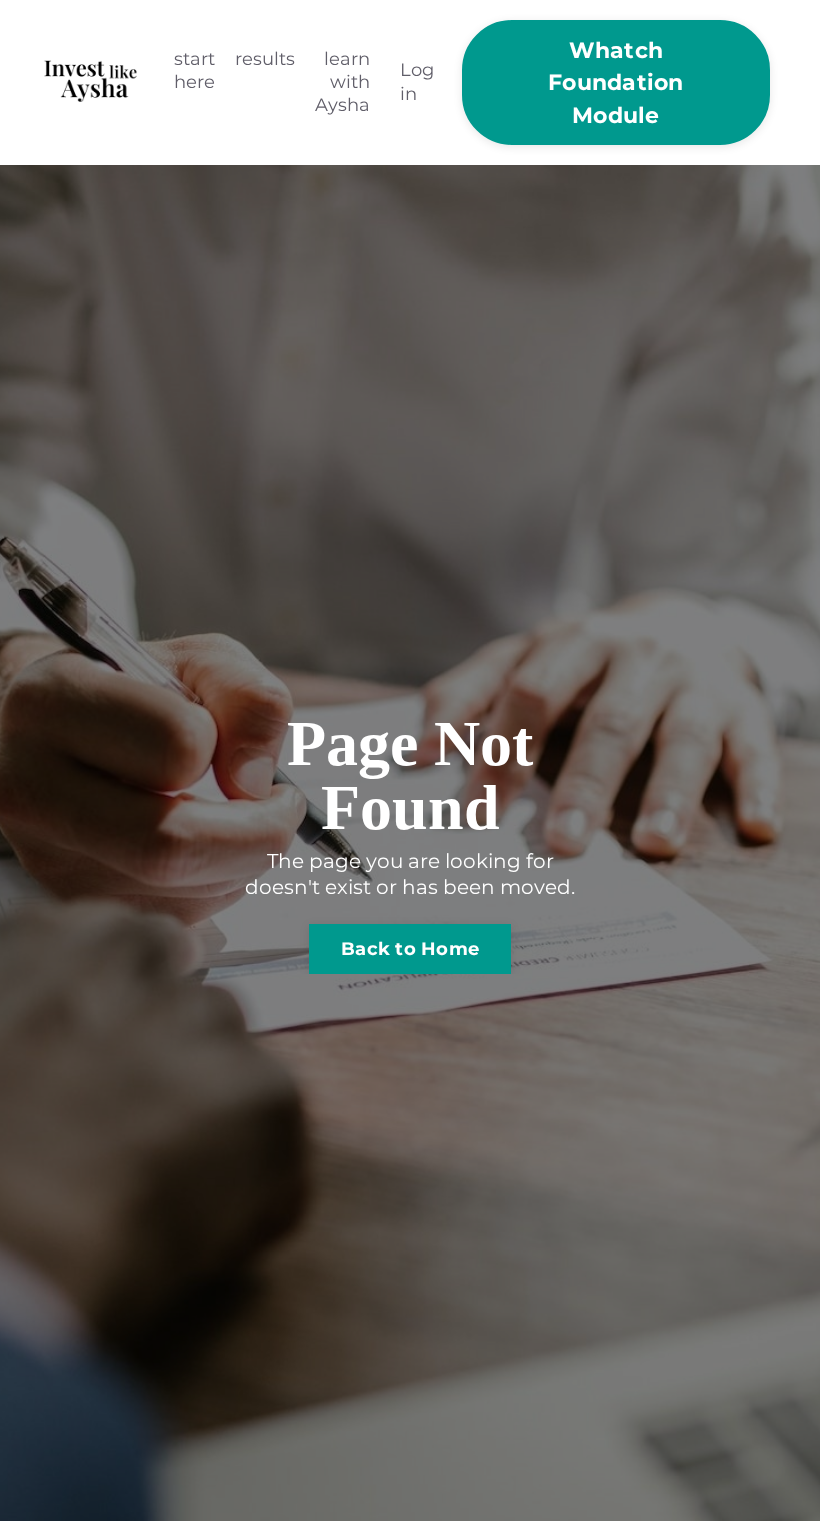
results (265, 59)
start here (194, 70)
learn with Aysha (342, 82)
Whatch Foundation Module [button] (616, 82)
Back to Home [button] (410, 949)
